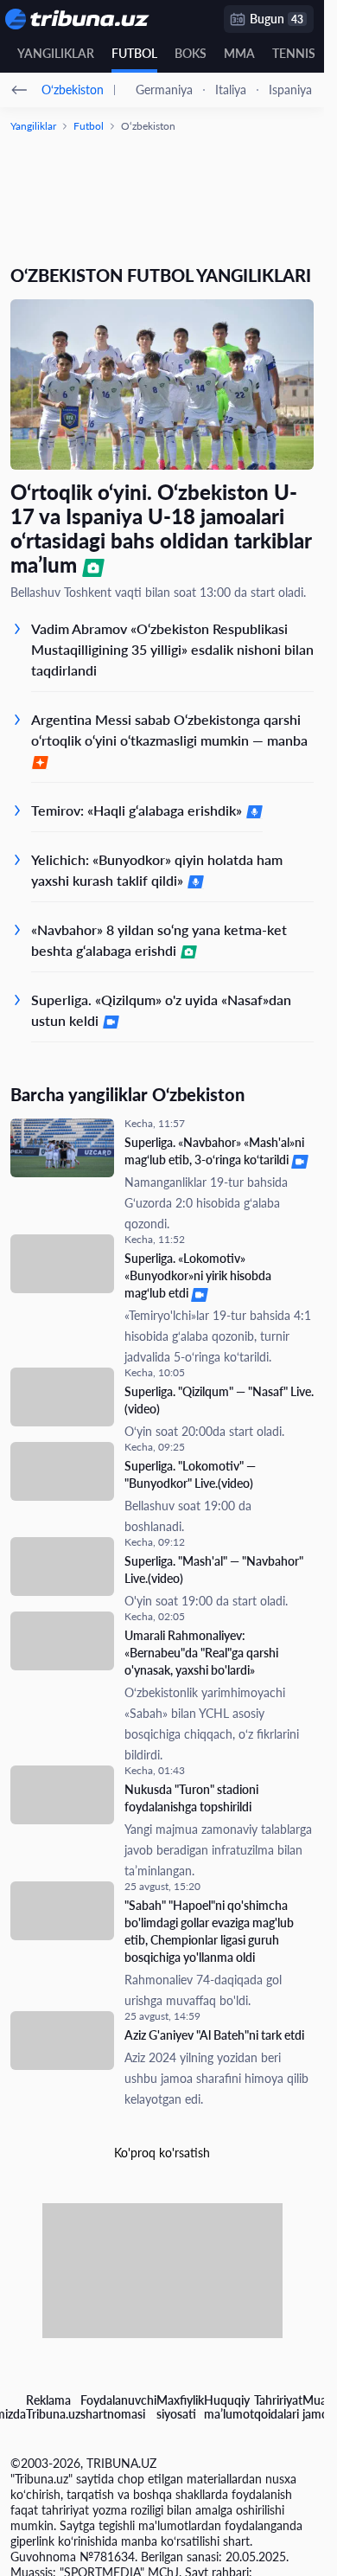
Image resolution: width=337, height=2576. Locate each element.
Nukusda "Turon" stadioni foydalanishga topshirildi (191, 1798)
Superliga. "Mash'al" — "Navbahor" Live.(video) (214, 1570)
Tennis (294, 53)
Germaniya (164, 90)
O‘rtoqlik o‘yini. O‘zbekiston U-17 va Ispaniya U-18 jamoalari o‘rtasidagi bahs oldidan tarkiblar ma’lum (161, 529)
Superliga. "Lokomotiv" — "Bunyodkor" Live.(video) (190, 1474)
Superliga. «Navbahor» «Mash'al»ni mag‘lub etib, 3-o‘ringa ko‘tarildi (214, 1151)
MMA (239, 53)
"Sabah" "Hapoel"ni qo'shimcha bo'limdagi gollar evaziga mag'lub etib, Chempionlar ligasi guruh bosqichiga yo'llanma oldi (209, 1931)
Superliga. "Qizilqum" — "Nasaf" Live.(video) (219, 1400)
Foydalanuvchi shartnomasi (118, 2407)
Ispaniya (290, 90)
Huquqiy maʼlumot (229, 2407)
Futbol (134, 53)
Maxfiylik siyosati (180, 2407)
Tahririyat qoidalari (278, 2407)
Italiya (231, 90)
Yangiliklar (56, 53)
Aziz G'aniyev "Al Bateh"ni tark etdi (214, 2035)
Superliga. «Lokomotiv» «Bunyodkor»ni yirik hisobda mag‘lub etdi (198, 1275)
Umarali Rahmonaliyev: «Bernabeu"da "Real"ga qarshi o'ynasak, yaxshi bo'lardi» (201, 1653)
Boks (191, 53)
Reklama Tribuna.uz (53, 2407)
